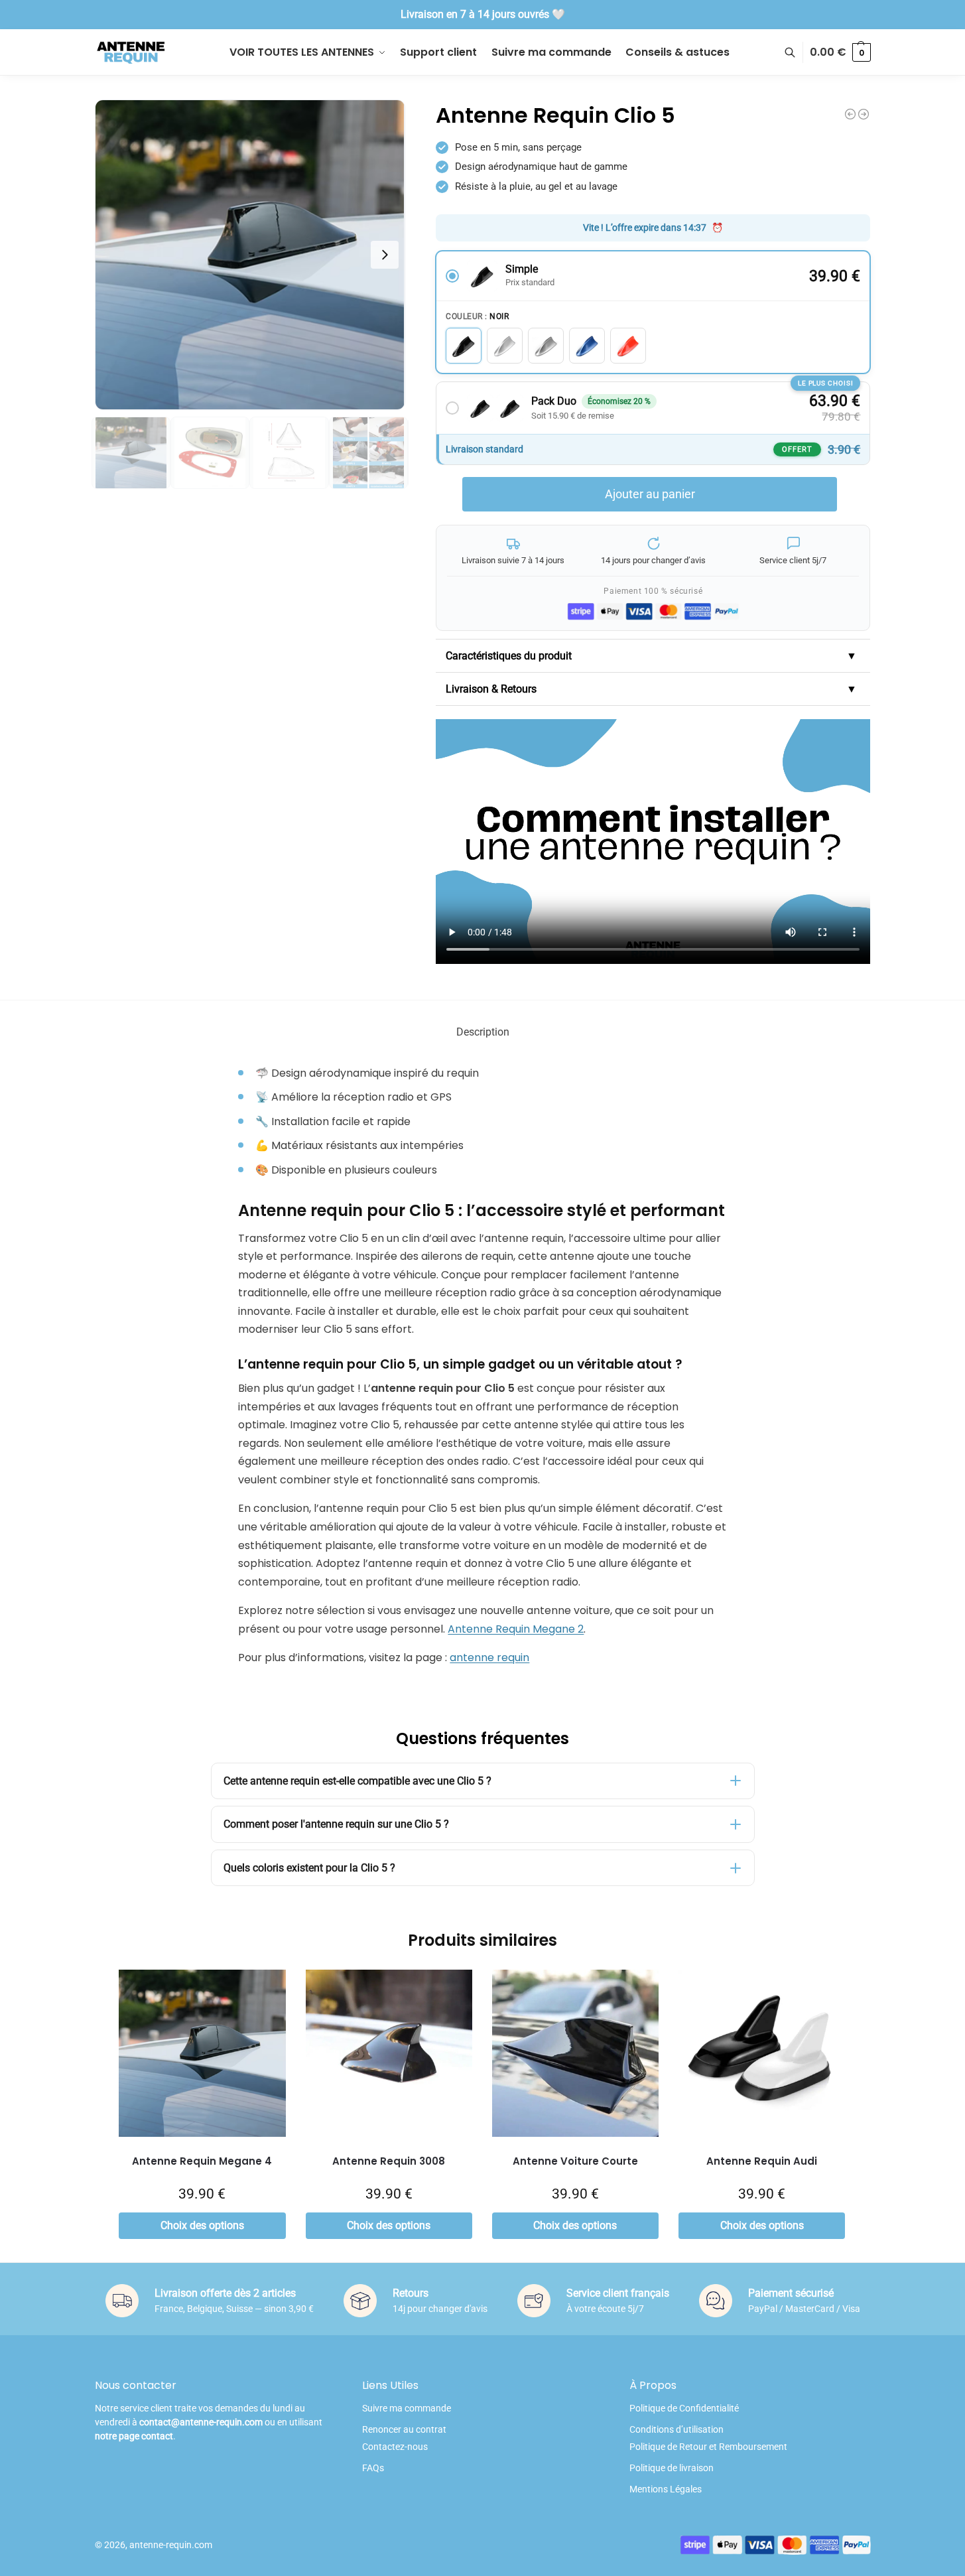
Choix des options (202, 2225)
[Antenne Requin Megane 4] (202, 2053)
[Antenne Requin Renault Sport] (864, 114)
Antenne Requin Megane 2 (516, 1629)
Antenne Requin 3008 (389, 2161)
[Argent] (505, 346)
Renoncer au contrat (404, 2429)
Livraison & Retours (651, 689)
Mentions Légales (666, 2489)
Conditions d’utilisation (676, 2429)
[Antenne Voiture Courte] (575, 2053)
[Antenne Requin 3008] (389, 2053)
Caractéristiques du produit (651, 656)
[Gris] (546, 346)
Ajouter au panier (650, 494)
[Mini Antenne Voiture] (850, 114)
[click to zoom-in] (250, 255)
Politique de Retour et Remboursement (708, 2447)
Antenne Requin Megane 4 (202, 2161)
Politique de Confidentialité (684, 2408)
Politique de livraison (672, 2468)
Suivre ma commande (407, 2408)
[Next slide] (385, 255)
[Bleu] (587, 346)
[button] (840, 52)
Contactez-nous (395, 2447)
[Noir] (464, 346)
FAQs (373, 2468)
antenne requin (489, 1658)
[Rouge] (628, 346)
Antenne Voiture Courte (575, 2161)
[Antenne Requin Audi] (762, 2053)
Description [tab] (483, 1032)
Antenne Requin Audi (762, 2161)
